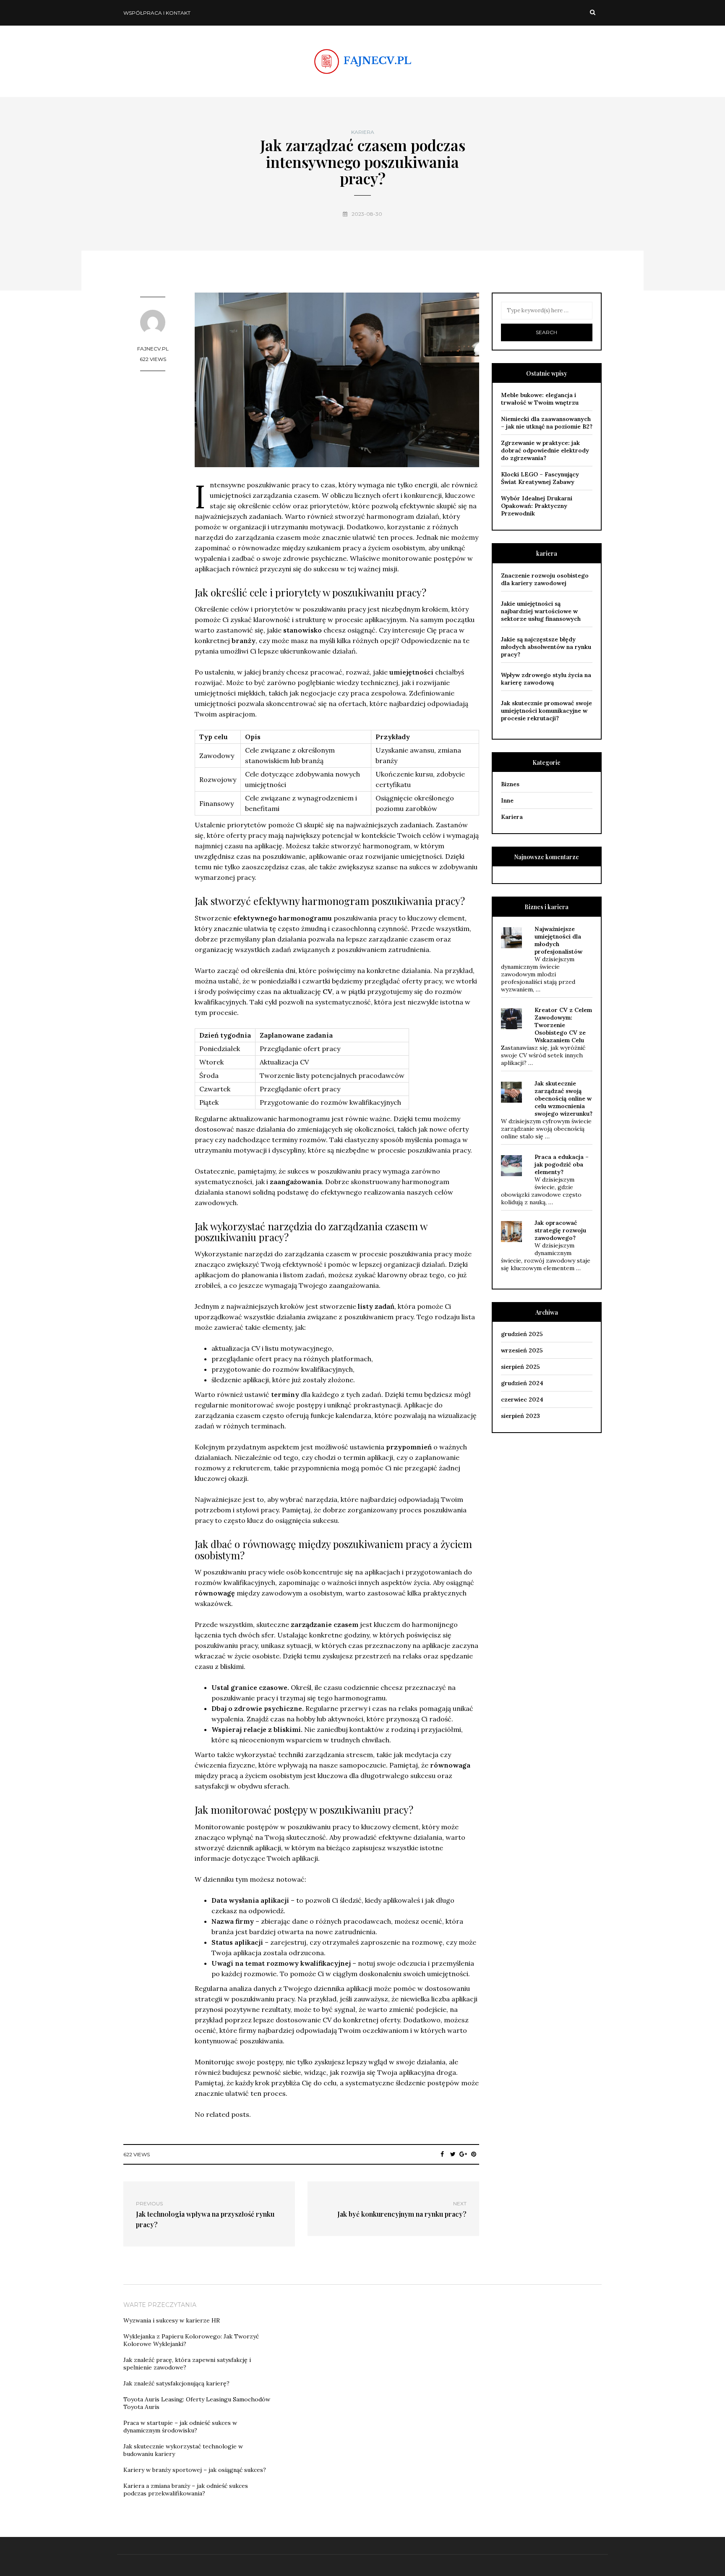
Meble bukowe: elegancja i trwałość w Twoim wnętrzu (540, 399)
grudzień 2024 (522, 1383)
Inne (507, 800)
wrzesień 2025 (522, 1350)
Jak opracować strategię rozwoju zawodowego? (560, 1230)
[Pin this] (474, 2154)
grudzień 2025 (522, 1334)
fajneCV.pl (153, 349)
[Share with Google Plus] (463, 2154)
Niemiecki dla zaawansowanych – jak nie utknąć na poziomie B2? (547, 423)
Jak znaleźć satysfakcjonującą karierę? (176, 2383)
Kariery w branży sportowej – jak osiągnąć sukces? (195, 2470)
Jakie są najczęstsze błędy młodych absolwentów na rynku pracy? (546, 647)
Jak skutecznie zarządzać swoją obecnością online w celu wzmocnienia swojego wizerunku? (563, 1098)
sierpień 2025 (520, 1367)
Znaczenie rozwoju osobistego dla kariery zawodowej (545, 579)
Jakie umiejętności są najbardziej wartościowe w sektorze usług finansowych (541, 611)
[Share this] (442, 2154)
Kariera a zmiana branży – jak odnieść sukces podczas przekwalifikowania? (186, 2490)
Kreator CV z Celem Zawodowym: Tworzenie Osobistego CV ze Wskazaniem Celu (563, 1025)
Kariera (363, 132)
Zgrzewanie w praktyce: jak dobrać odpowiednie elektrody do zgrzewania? (545, 450)
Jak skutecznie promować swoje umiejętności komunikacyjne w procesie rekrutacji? (546, 711)
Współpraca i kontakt (157, 13)
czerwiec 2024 (522, 1399)
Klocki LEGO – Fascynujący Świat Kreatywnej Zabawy (540, 478)
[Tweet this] (453, 2154)
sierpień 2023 (520, 1416)
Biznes (510, 784)
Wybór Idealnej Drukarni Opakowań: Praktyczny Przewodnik (537, 506)
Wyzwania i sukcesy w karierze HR (172, 2320)
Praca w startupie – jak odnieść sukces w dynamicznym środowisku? (180, 2427)
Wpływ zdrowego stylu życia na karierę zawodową (546, 679)
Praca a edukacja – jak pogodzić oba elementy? (562, 1164)
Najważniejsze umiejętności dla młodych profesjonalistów (558, 940)
